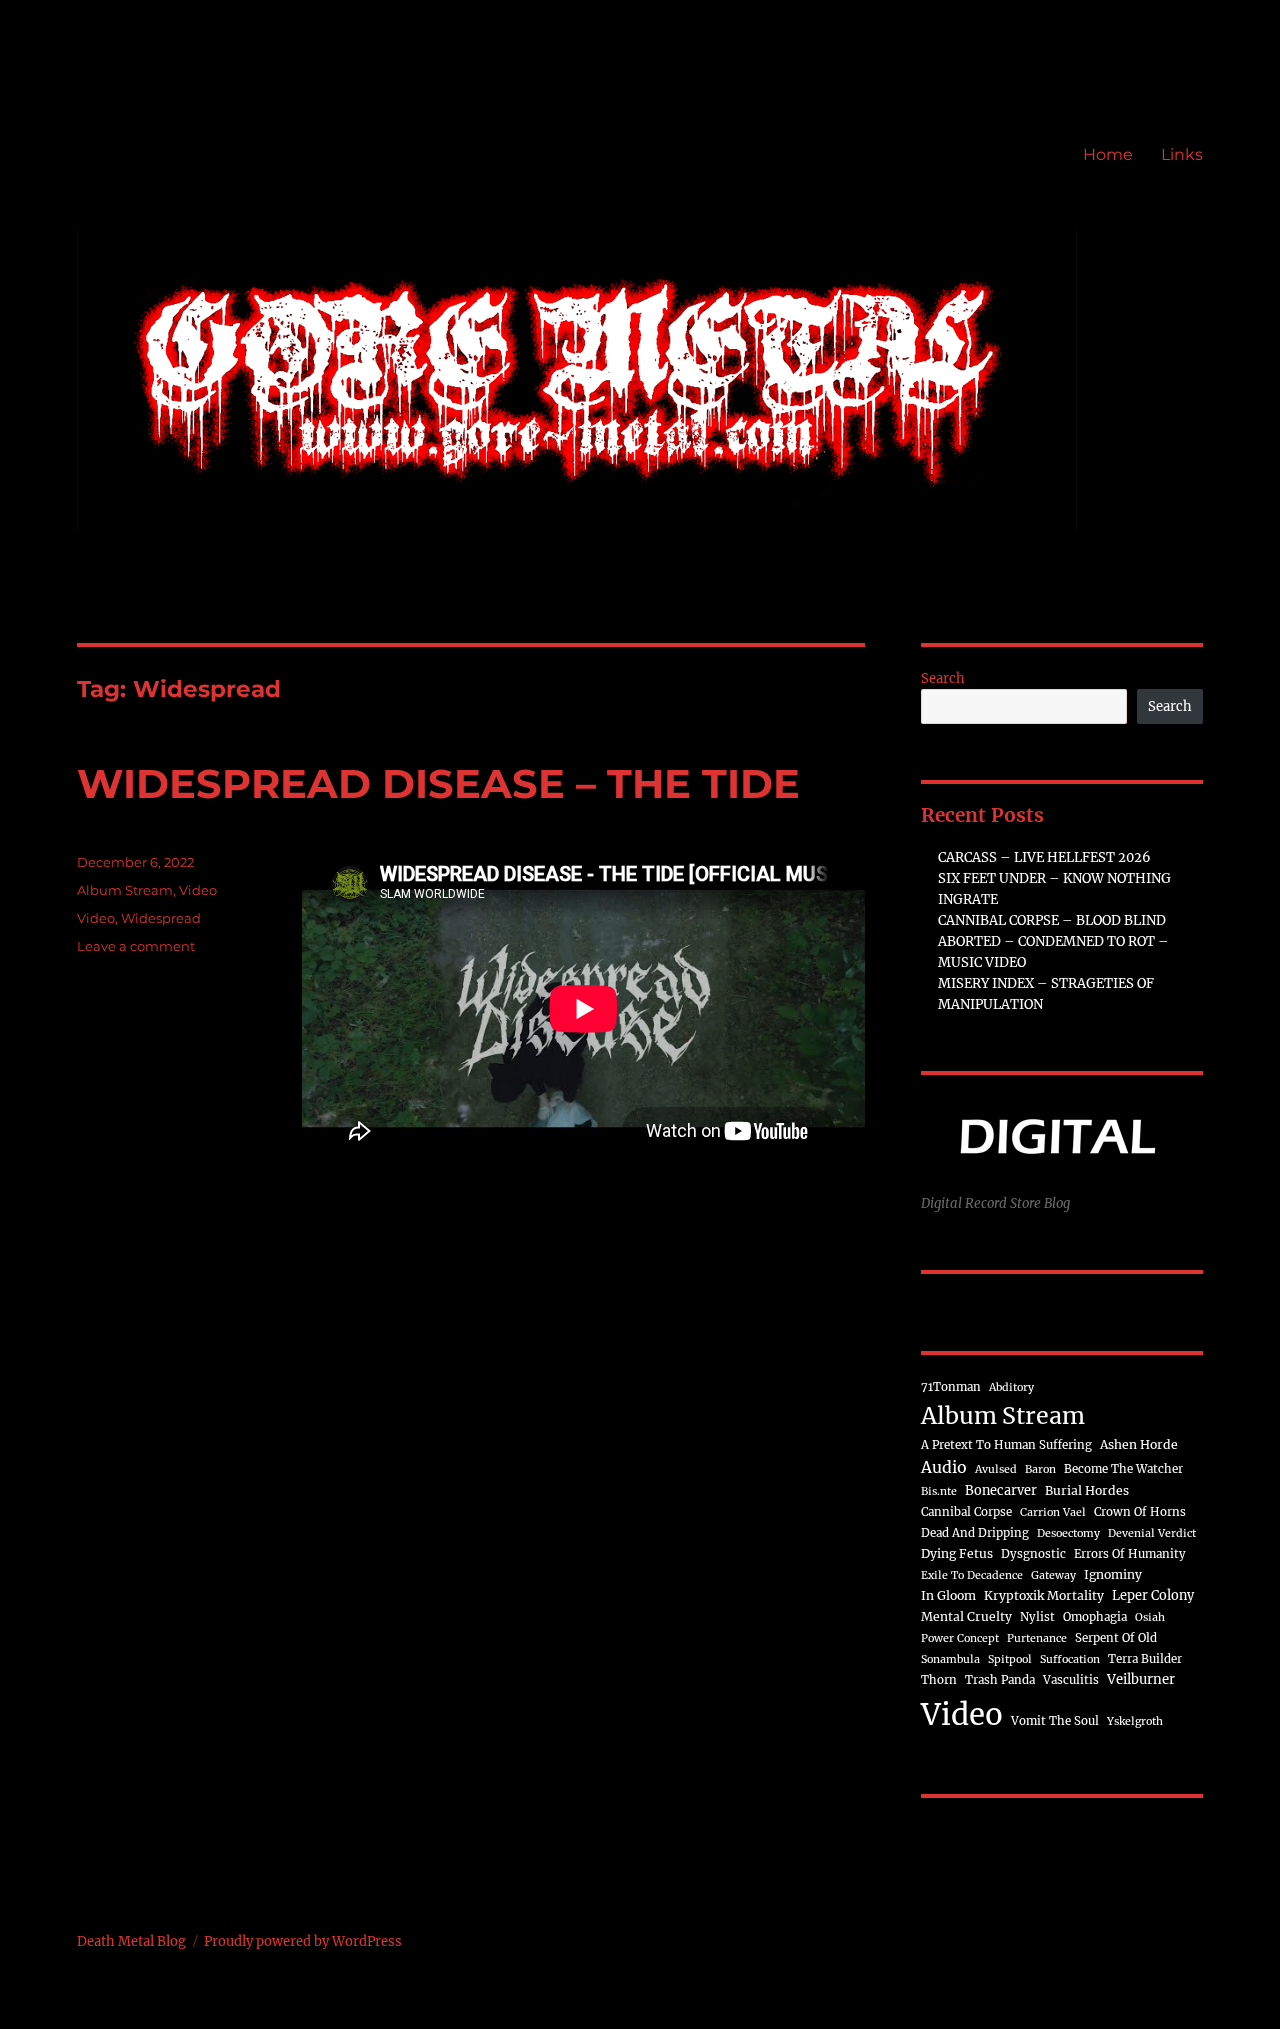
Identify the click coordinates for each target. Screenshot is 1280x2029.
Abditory (1011, 1387)
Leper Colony (1153, 1595)
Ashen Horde (1139, 1444)
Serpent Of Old (1116, 1638)
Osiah (1150, 1617)
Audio (944, 1467)
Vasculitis (1071, 1680)
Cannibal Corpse (966, 1512)
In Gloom (948, 1595)
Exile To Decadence (972, 1575)
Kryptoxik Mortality (1044, 1595)
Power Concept (960, 1638)
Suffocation (1070, 1659)
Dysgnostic (1033, 1554)
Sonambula (950, 1659)
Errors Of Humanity (1130, 1554)
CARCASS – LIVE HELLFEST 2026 (1044, 857)
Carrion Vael (1053, 1512)
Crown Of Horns (1140, 1512)
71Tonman (951, 1387)
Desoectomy (1068, 1533)
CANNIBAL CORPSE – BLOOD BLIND (1052, 920)
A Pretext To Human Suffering (1006, 1445)
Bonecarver (1001, 1490)
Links (1182, 154)
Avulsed (996, 1469)
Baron (1040, 1469)
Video (198, 890)
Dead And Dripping (975, 1533)
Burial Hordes (1087, 1490)
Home (1108, 154)
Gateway (1053, 1575)
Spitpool (1010, 1659)
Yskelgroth (1135, 1721)
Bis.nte (939, 1491)
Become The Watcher (1123, 1469)
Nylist (1037, 1617)
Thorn (939, 1680)
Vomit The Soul (1055, 1721)
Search (943, 678)
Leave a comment (136, 946)
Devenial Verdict (1152, 1533)
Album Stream (125, 890)
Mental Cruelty (966, 1616)
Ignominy (1113, 1574)
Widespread (161, 918)
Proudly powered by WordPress (303, 1941)
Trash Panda (1000, 1680)
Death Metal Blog (131, 1941)
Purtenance (1037, 1638)
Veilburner (1141, 1679)
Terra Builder (1145, 1659)
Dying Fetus (957, 1553)
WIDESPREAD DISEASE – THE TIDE (438, 783)
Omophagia (1095, 1617)
